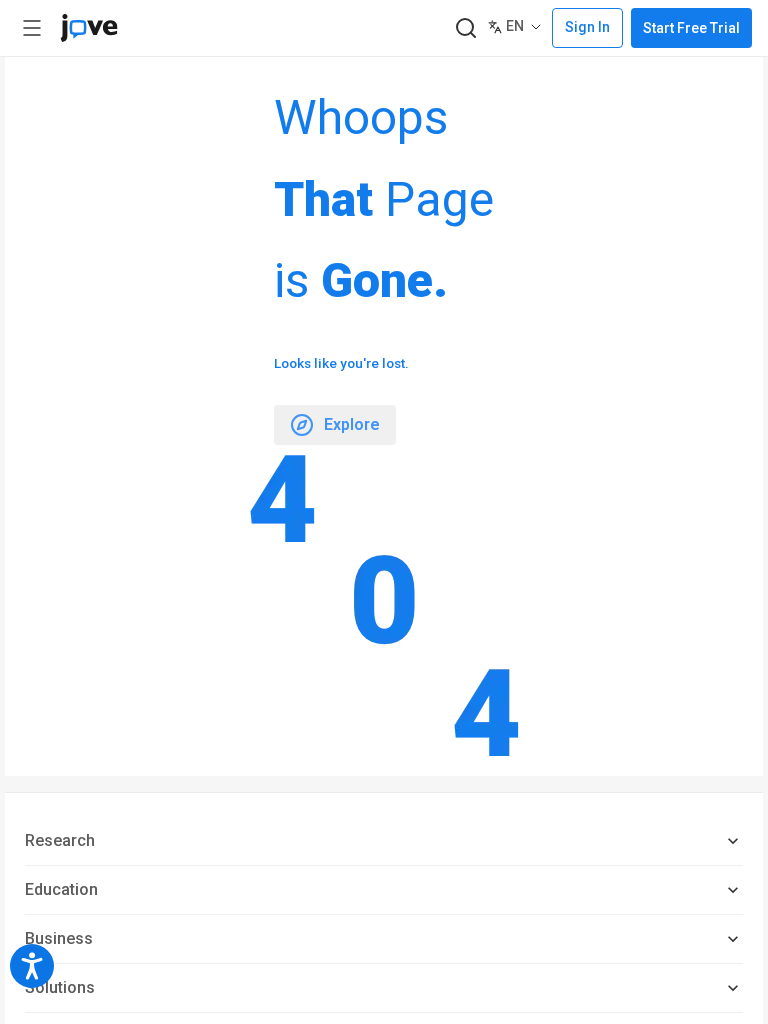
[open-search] (465, 28)
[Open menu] (32, 28)
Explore (352, 424)
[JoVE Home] (89, 28)
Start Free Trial (691, 28)
